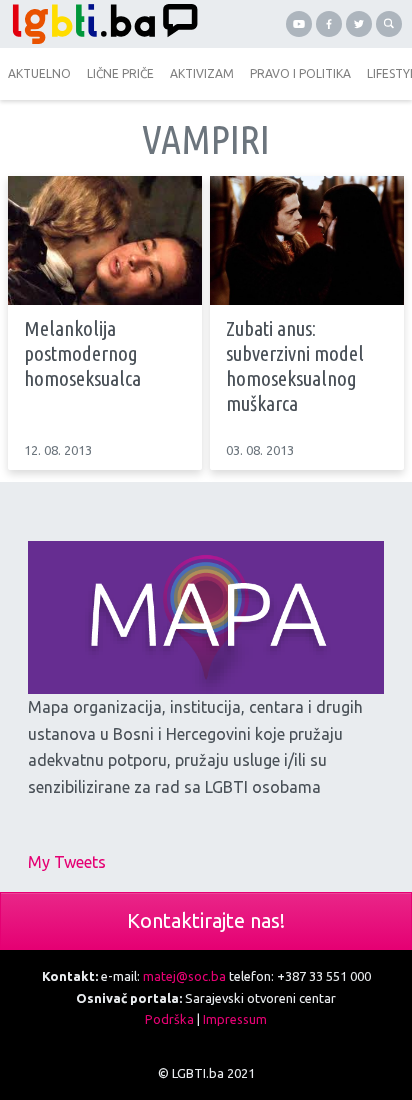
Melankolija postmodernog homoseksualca (82, 353)
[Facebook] (329, 24)
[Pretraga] (389, 24)
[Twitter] (359, 24)
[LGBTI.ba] (103, 24)
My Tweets (67, 862)
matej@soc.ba (184, 976)
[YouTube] (299, 24)
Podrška (169, 1019)
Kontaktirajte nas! (206, 920)
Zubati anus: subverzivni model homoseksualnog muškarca (295, 365)
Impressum (235, 1019)
